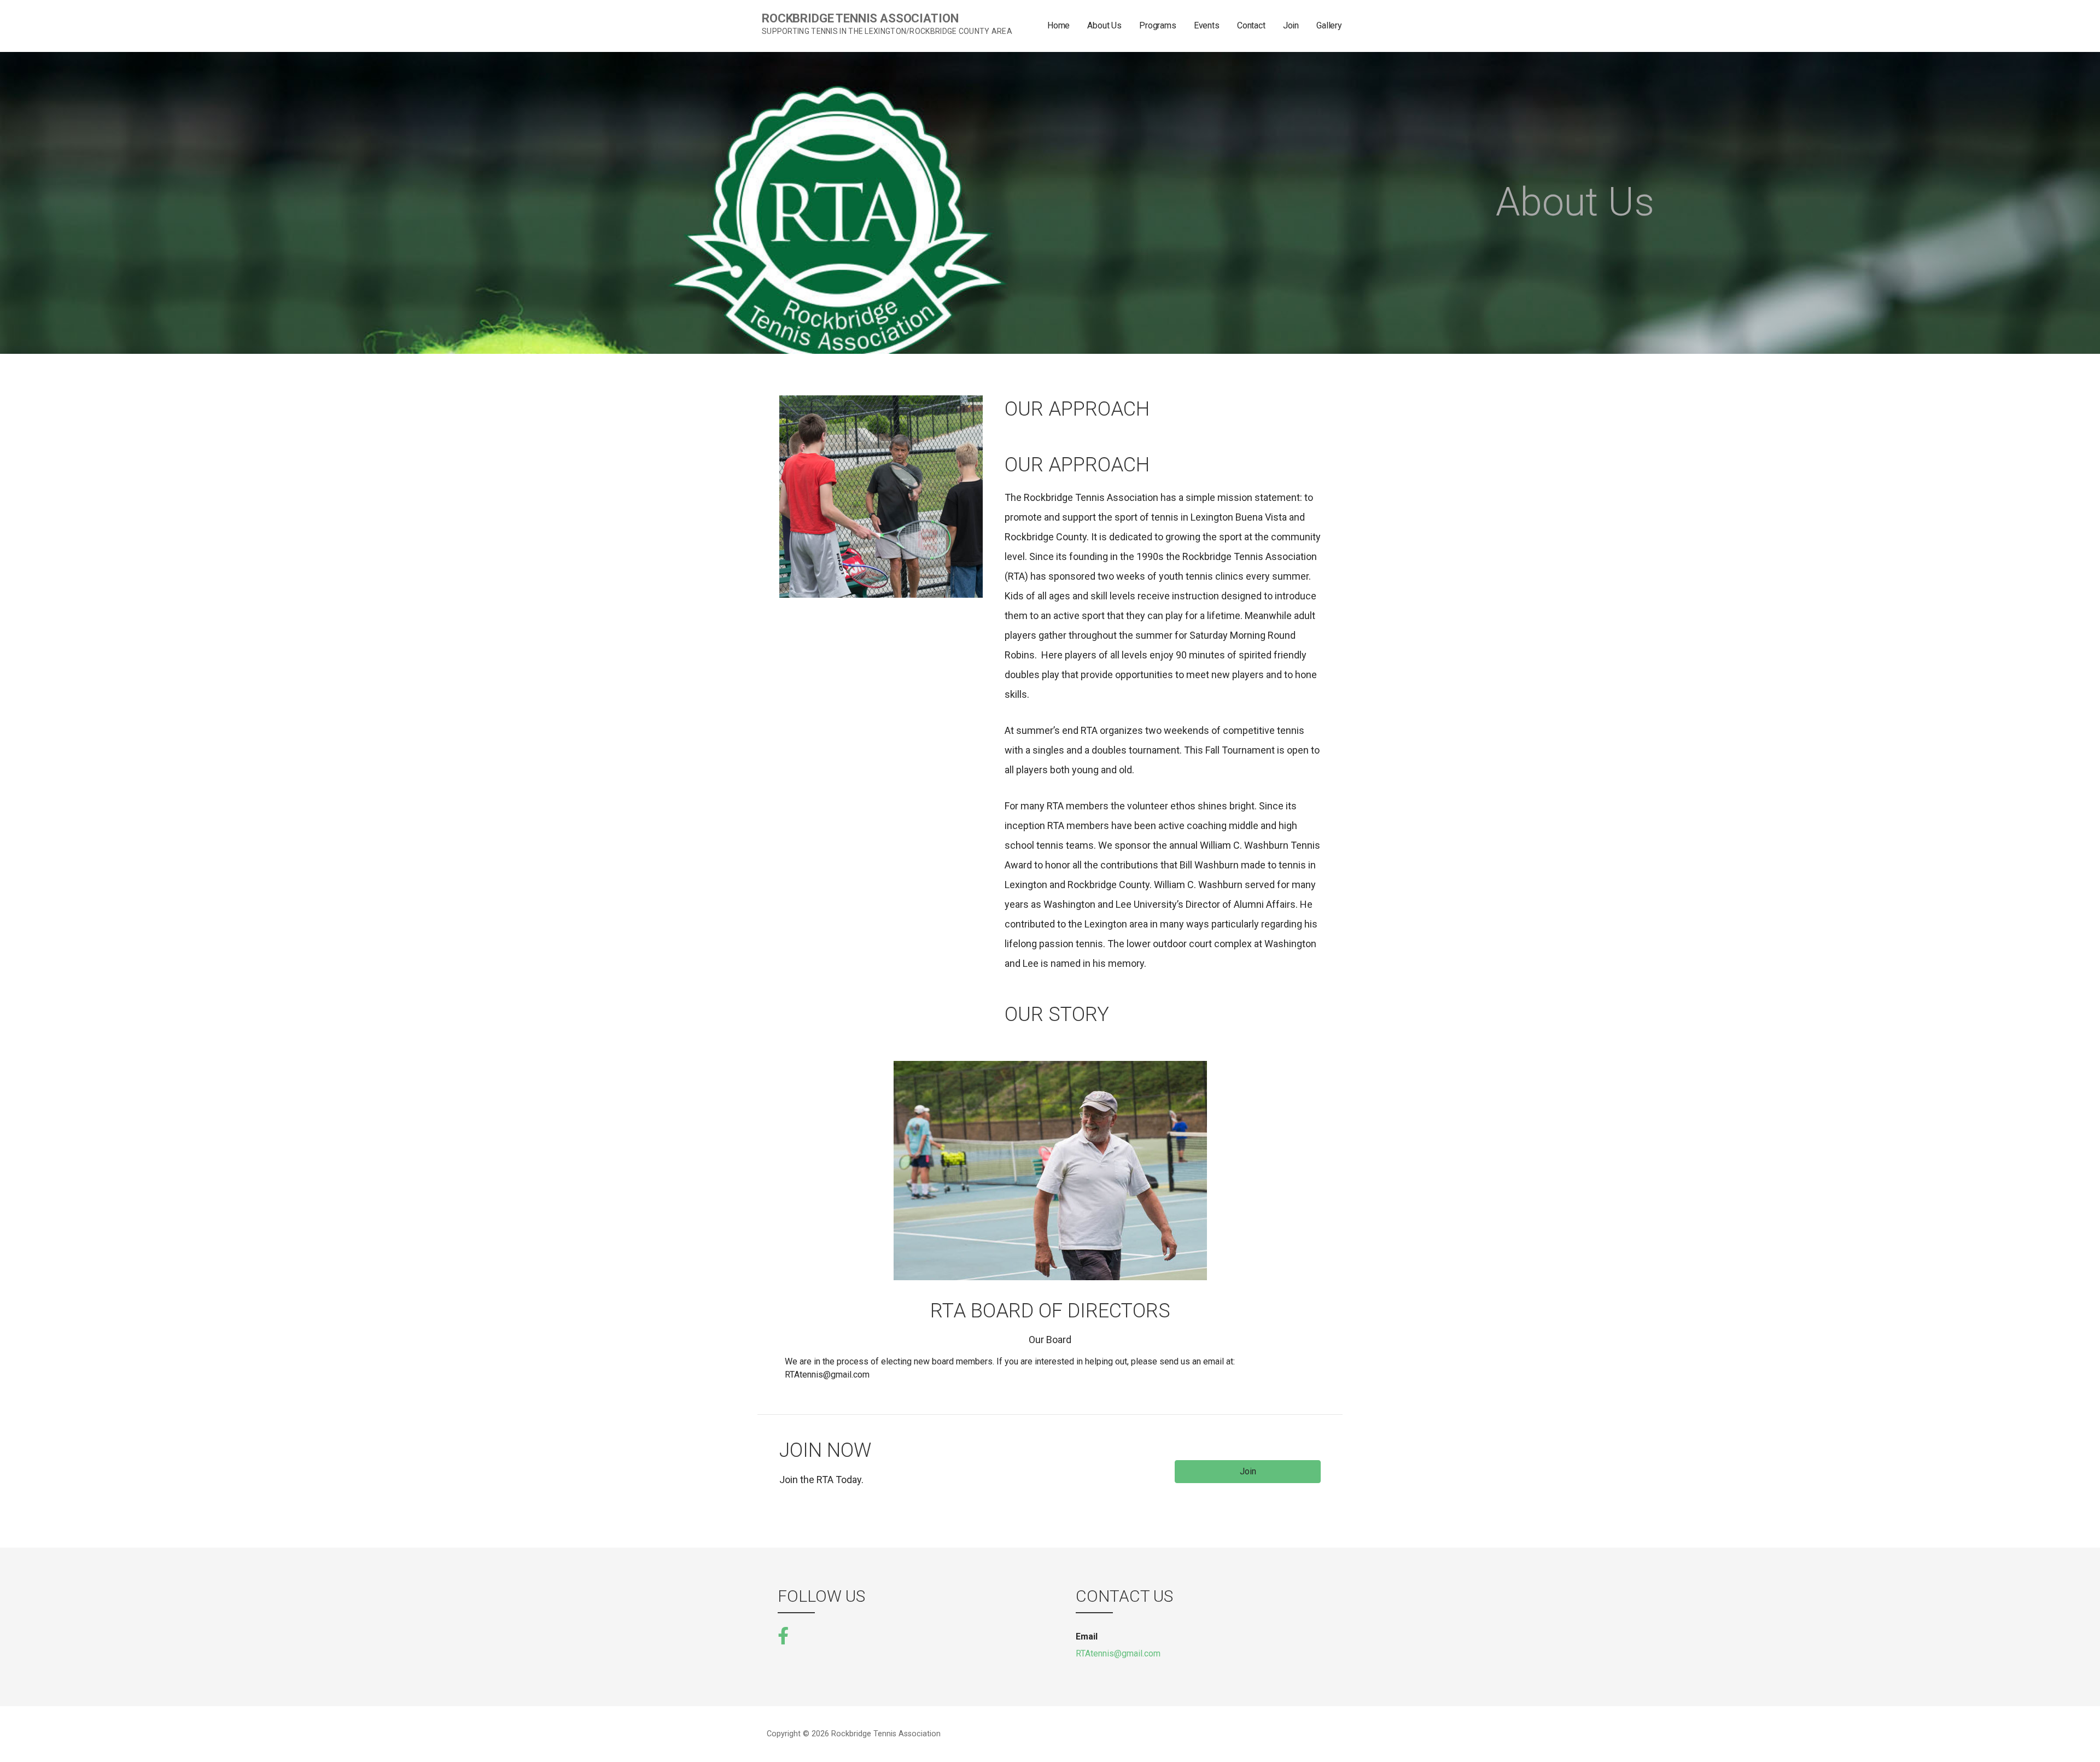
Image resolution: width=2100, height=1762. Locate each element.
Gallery (1329, 25)
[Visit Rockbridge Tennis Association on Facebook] (783, 1635)
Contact (1251, 25)
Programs (1158, 25)
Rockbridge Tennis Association (860, 18)
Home (1058, 25)
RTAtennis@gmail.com (1118, 1653)
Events (1207, 25)
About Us (1104, 25)
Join (1291, 25)
